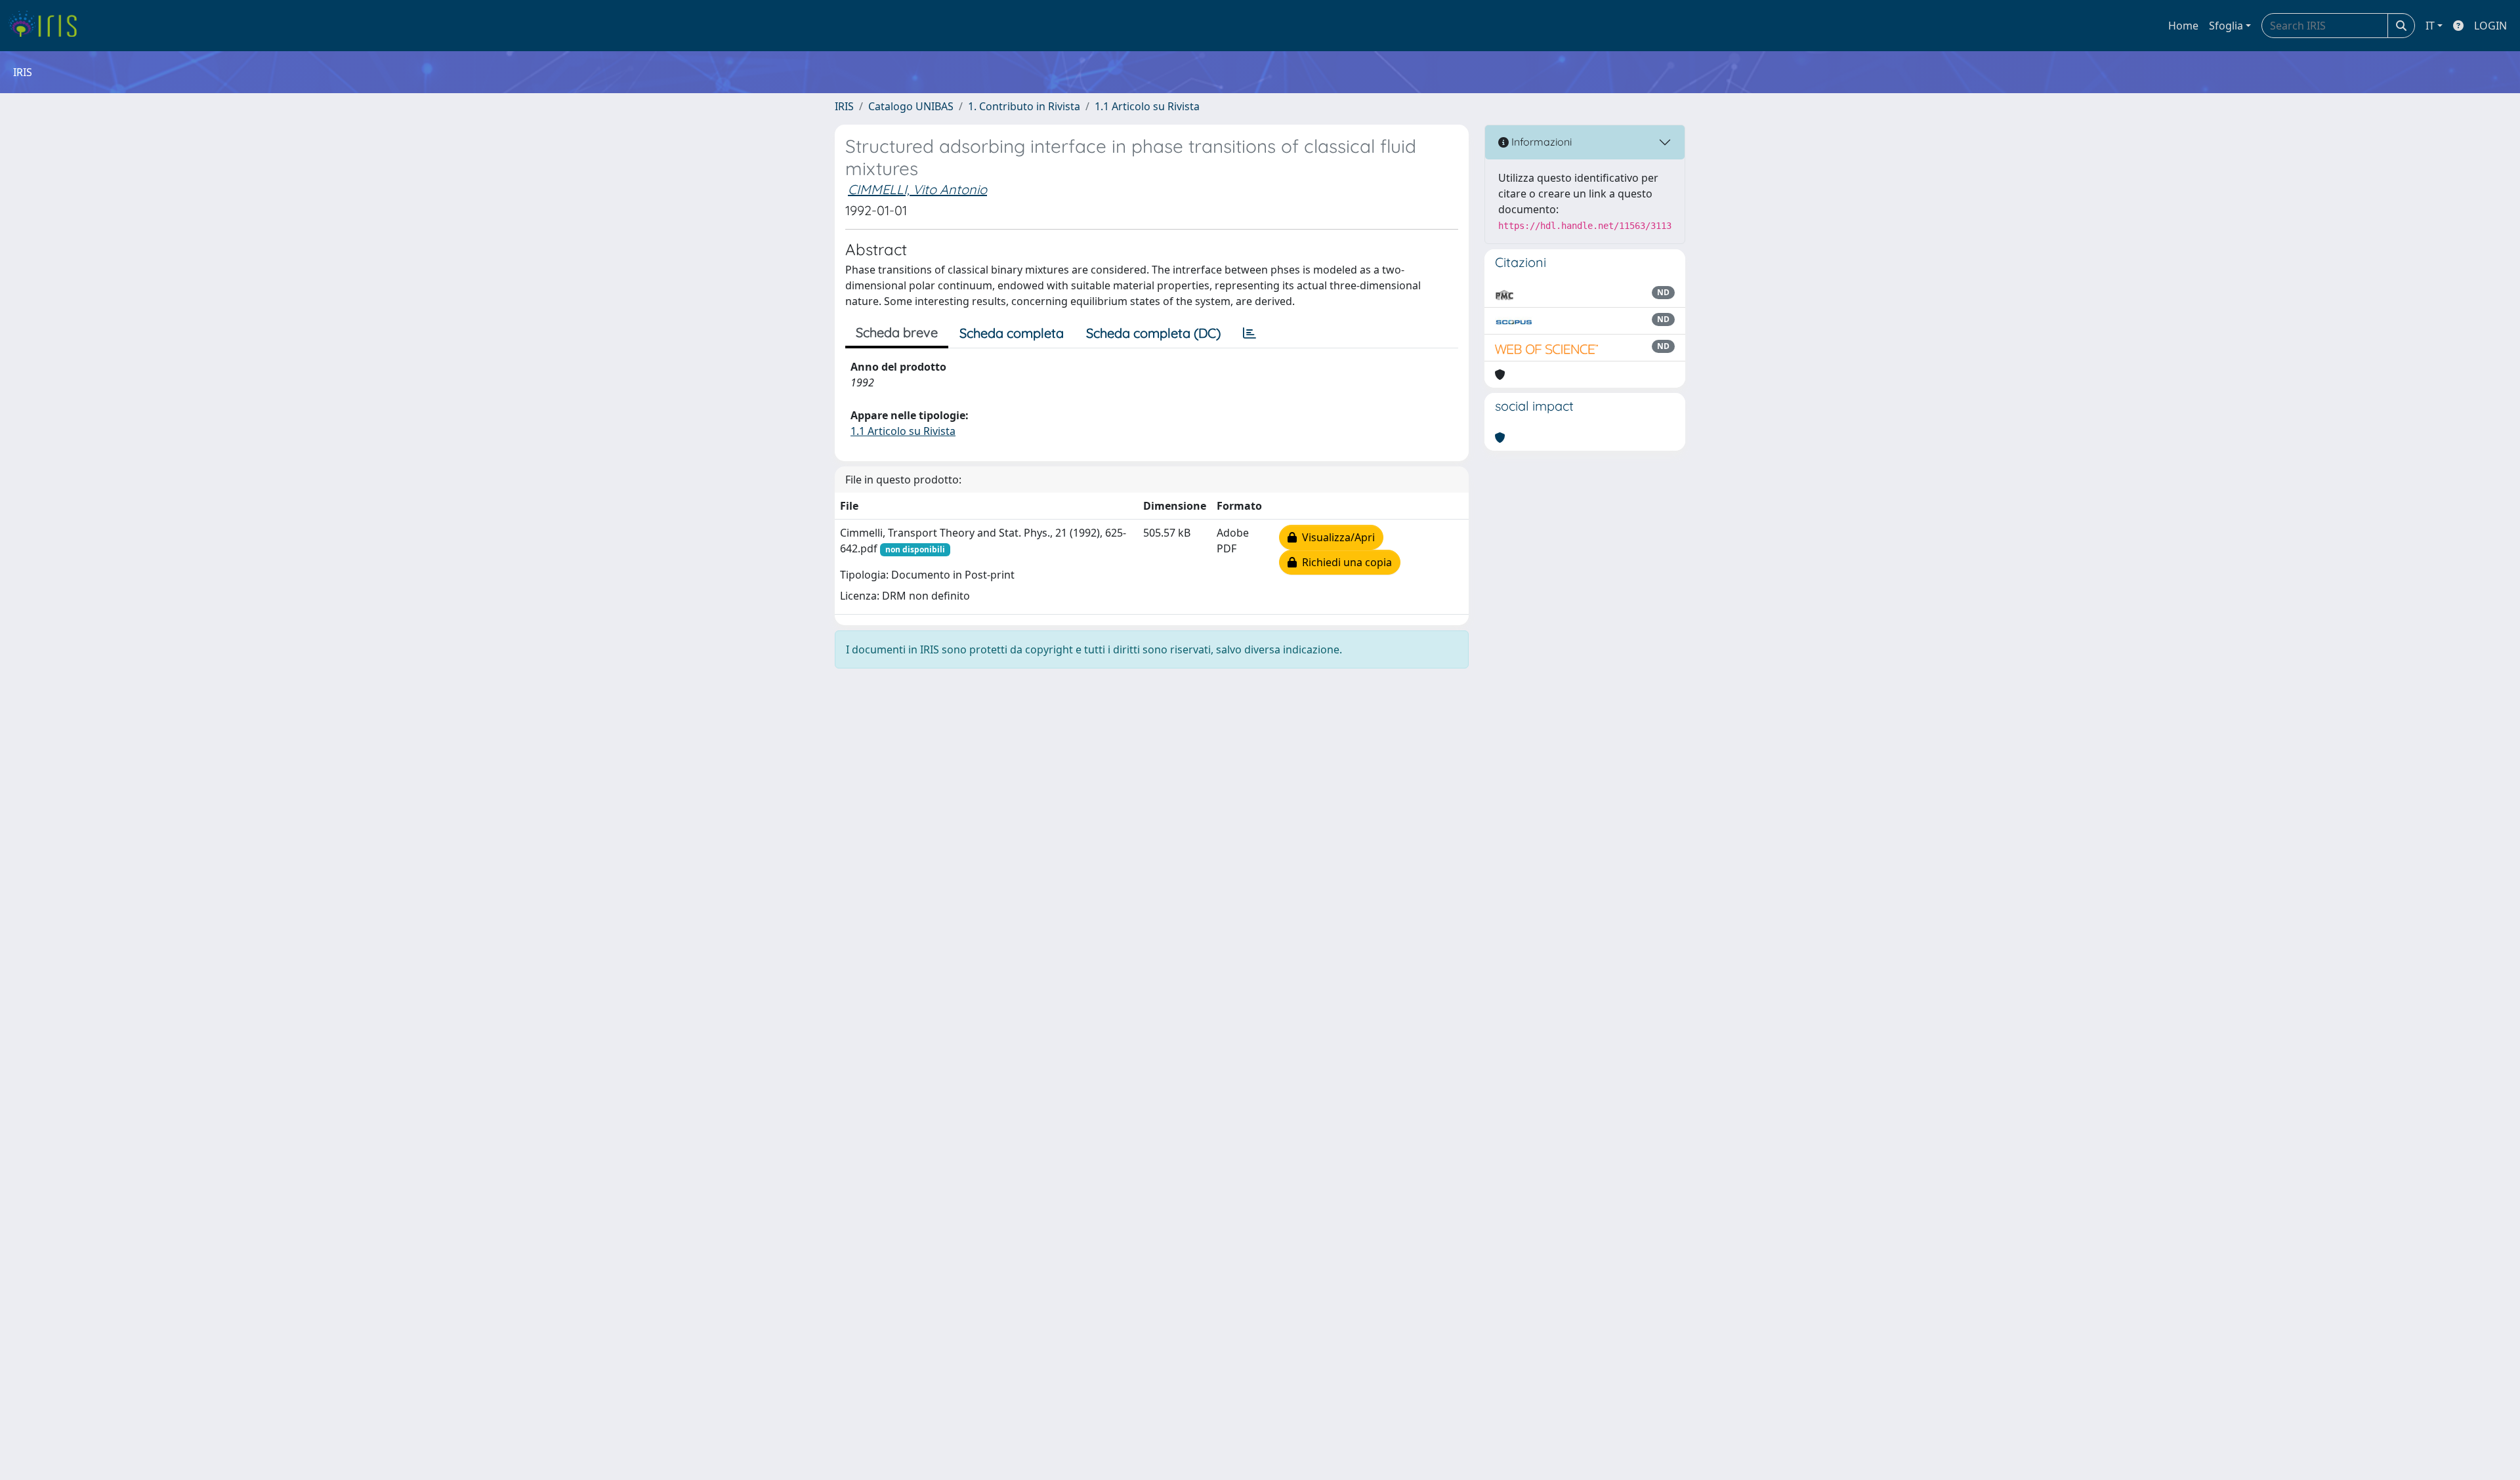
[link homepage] (48, 26)
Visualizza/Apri (1336, 537)
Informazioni (1540, 142)
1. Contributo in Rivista (1024, 106)
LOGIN (2490, 26)
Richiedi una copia (1344, 562)
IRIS (844, 106)
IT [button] (2430, 26)
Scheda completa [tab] (1012, 333)
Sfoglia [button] (2226, 26)
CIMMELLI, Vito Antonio (917, 189)
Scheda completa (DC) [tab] (1153, 333)
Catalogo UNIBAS (911, 106)
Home (2183, 26)
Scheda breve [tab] (897, 332)
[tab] (1249, 333)
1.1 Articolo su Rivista (1147, 106)
